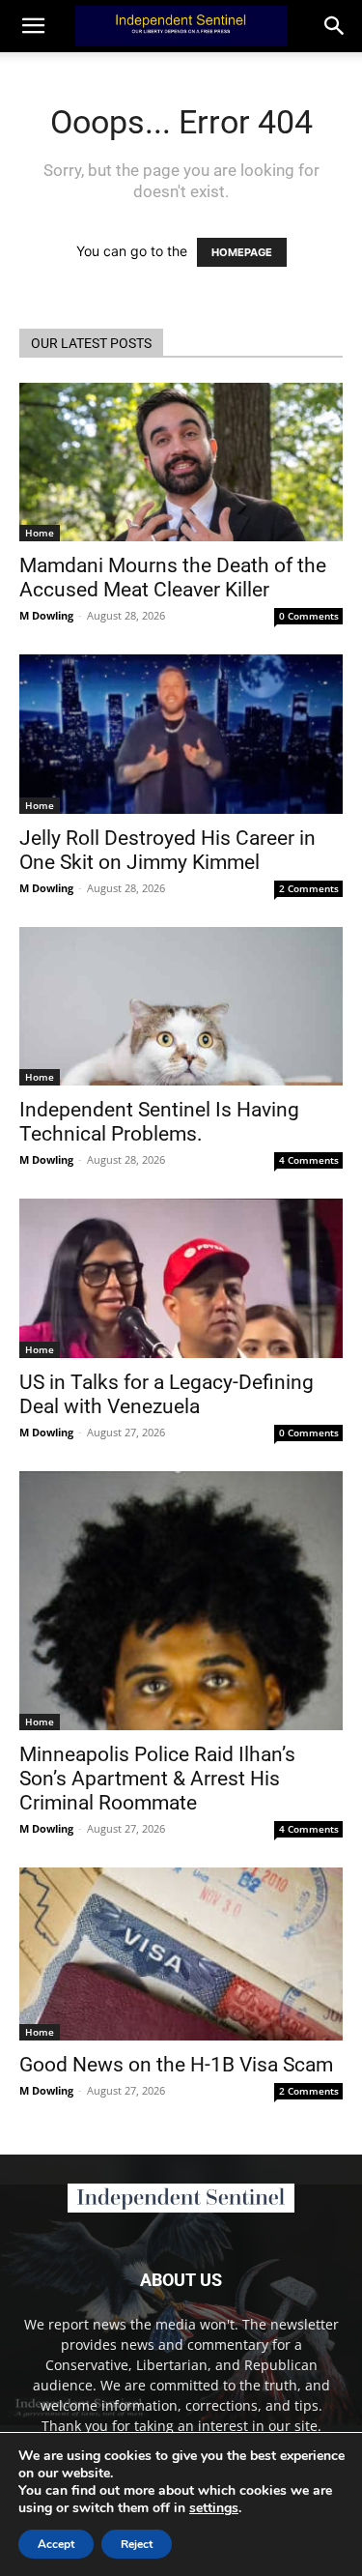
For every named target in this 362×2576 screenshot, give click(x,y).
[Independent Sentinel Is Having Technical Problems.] (181, 1006)
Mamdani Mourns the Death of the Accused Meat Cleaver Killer (173, 578)
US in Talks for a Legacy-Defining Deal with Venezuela (167, 1394)
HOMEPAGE (242, 252)
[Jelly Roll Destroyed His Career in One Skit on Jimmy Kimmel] (181, 734)
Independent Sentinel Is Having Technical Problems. (159, 1122)
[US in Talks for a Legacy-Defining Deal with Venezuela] (181, 1278)
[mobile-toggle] (33, 26)
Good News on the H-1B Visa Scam (176, 2065)
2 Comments (309, 888)
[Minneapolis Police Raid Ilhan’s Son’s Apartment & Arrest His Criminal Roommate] (181, 1601)
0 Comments (309, 616)
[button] (335, 26)
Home (40, 533)
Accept (56, 2544)
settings (214, 2508)
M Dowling (46, 615)
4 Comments (309, 1160)
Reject (137, 2544)
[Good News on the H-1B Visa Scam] (181, 1954)
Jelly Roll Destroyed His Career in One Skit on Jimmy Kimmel (167, 850)
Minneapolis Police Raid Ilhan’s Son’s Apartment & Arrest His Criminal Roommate (157, 1779)
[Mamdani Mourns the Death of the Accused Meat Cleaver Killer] (181, 462)
